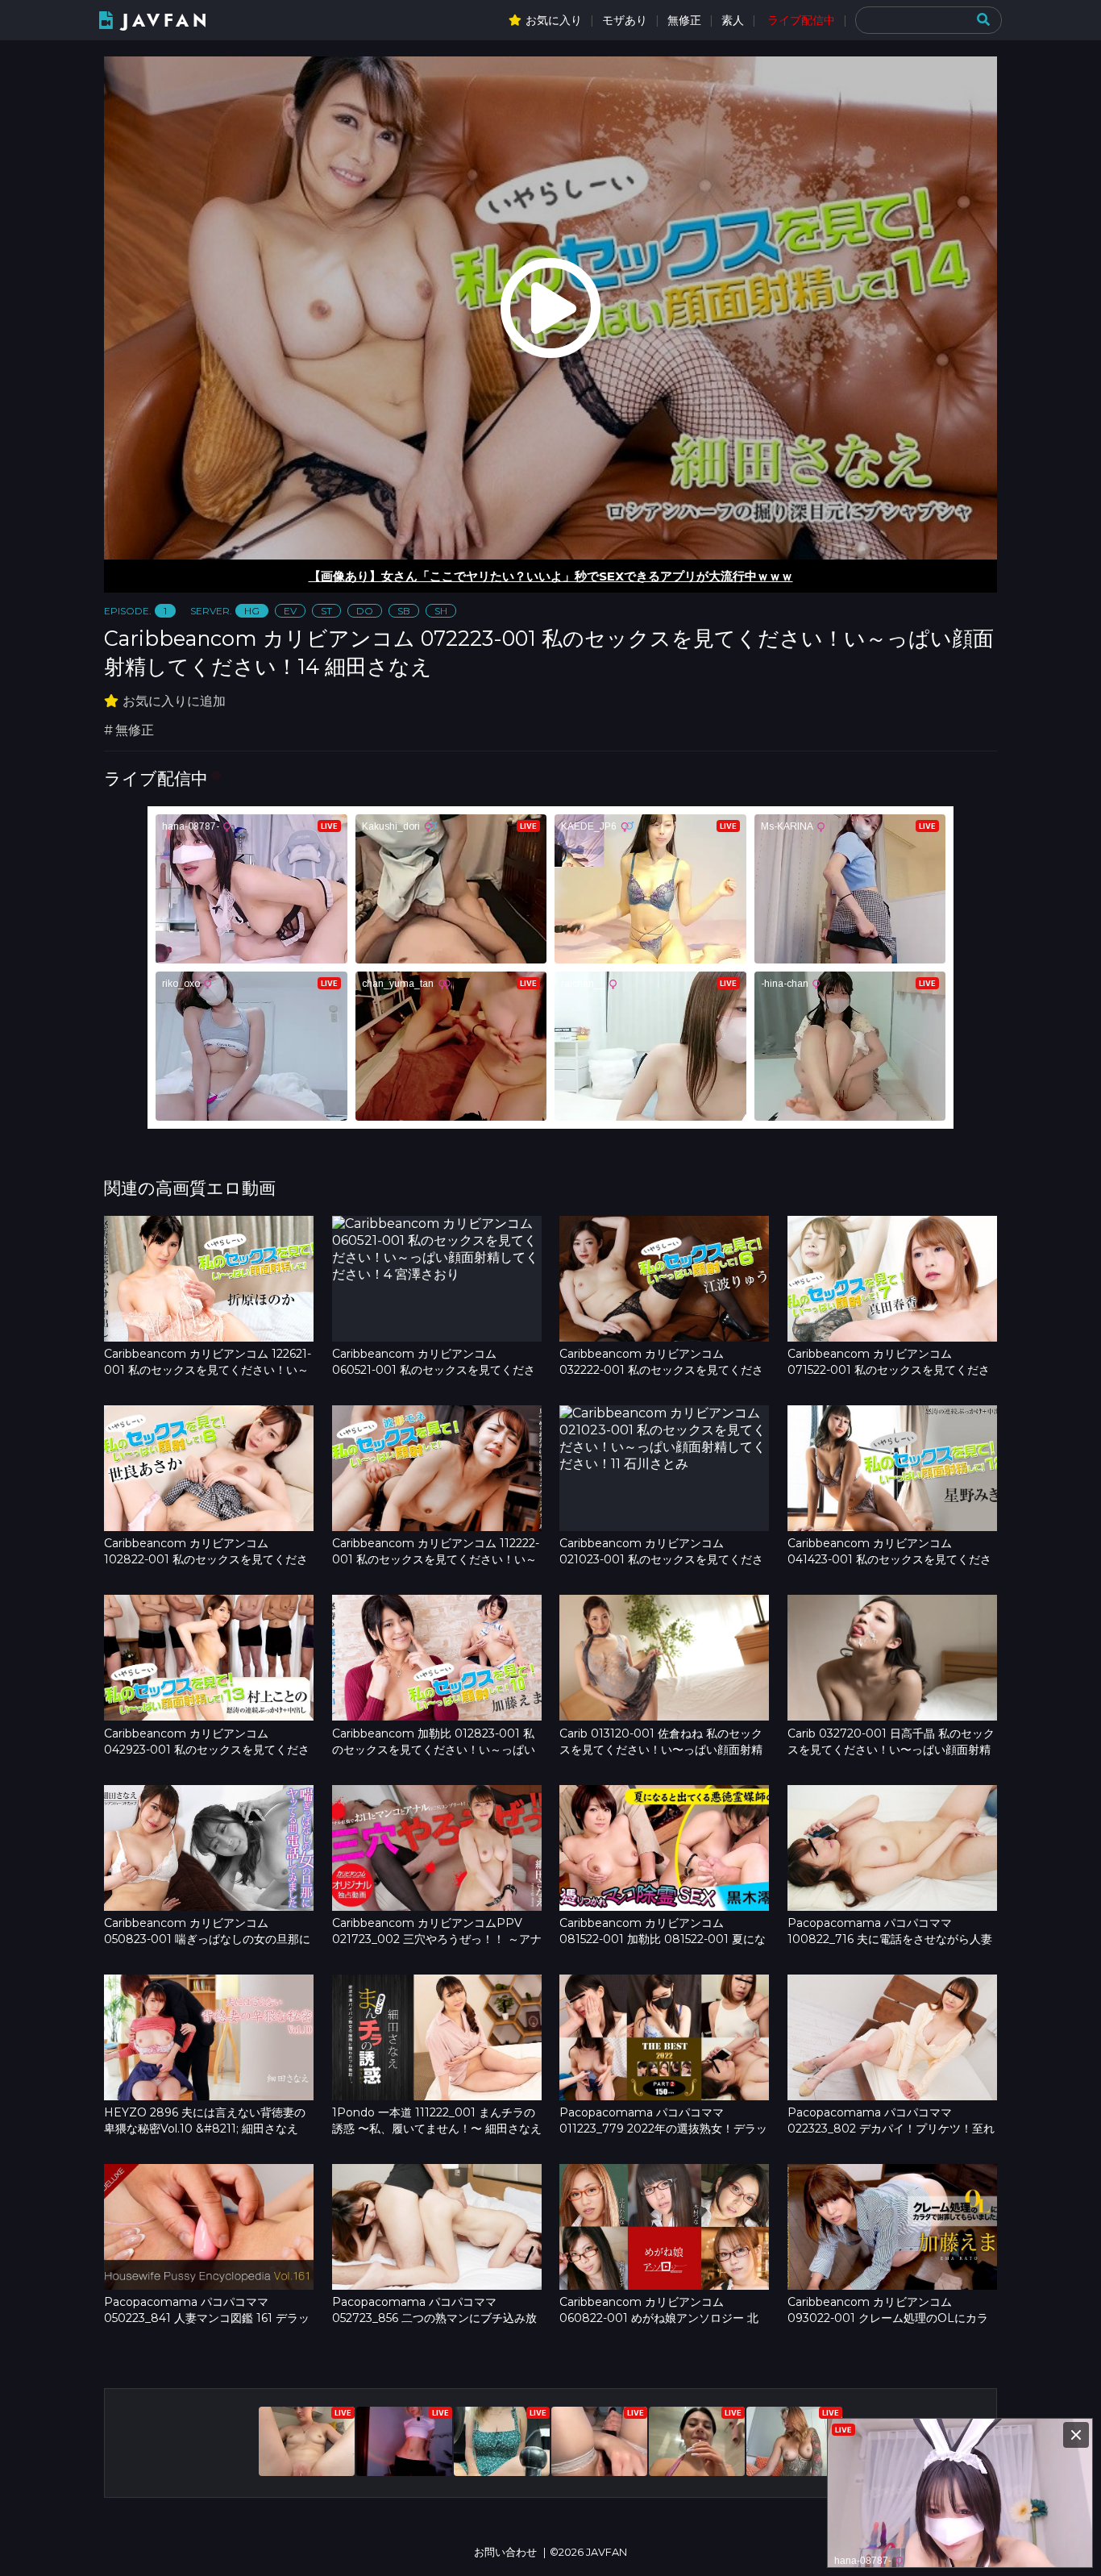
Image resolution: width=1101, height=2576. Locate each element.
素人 (733, 20)
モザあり (625, 20)
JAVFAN (166, 21)
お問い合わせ (505, 2552)
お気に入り (554, 20)
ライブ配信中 (801, 20)
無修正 (684, 20)
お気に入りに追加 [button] (174, 701)
